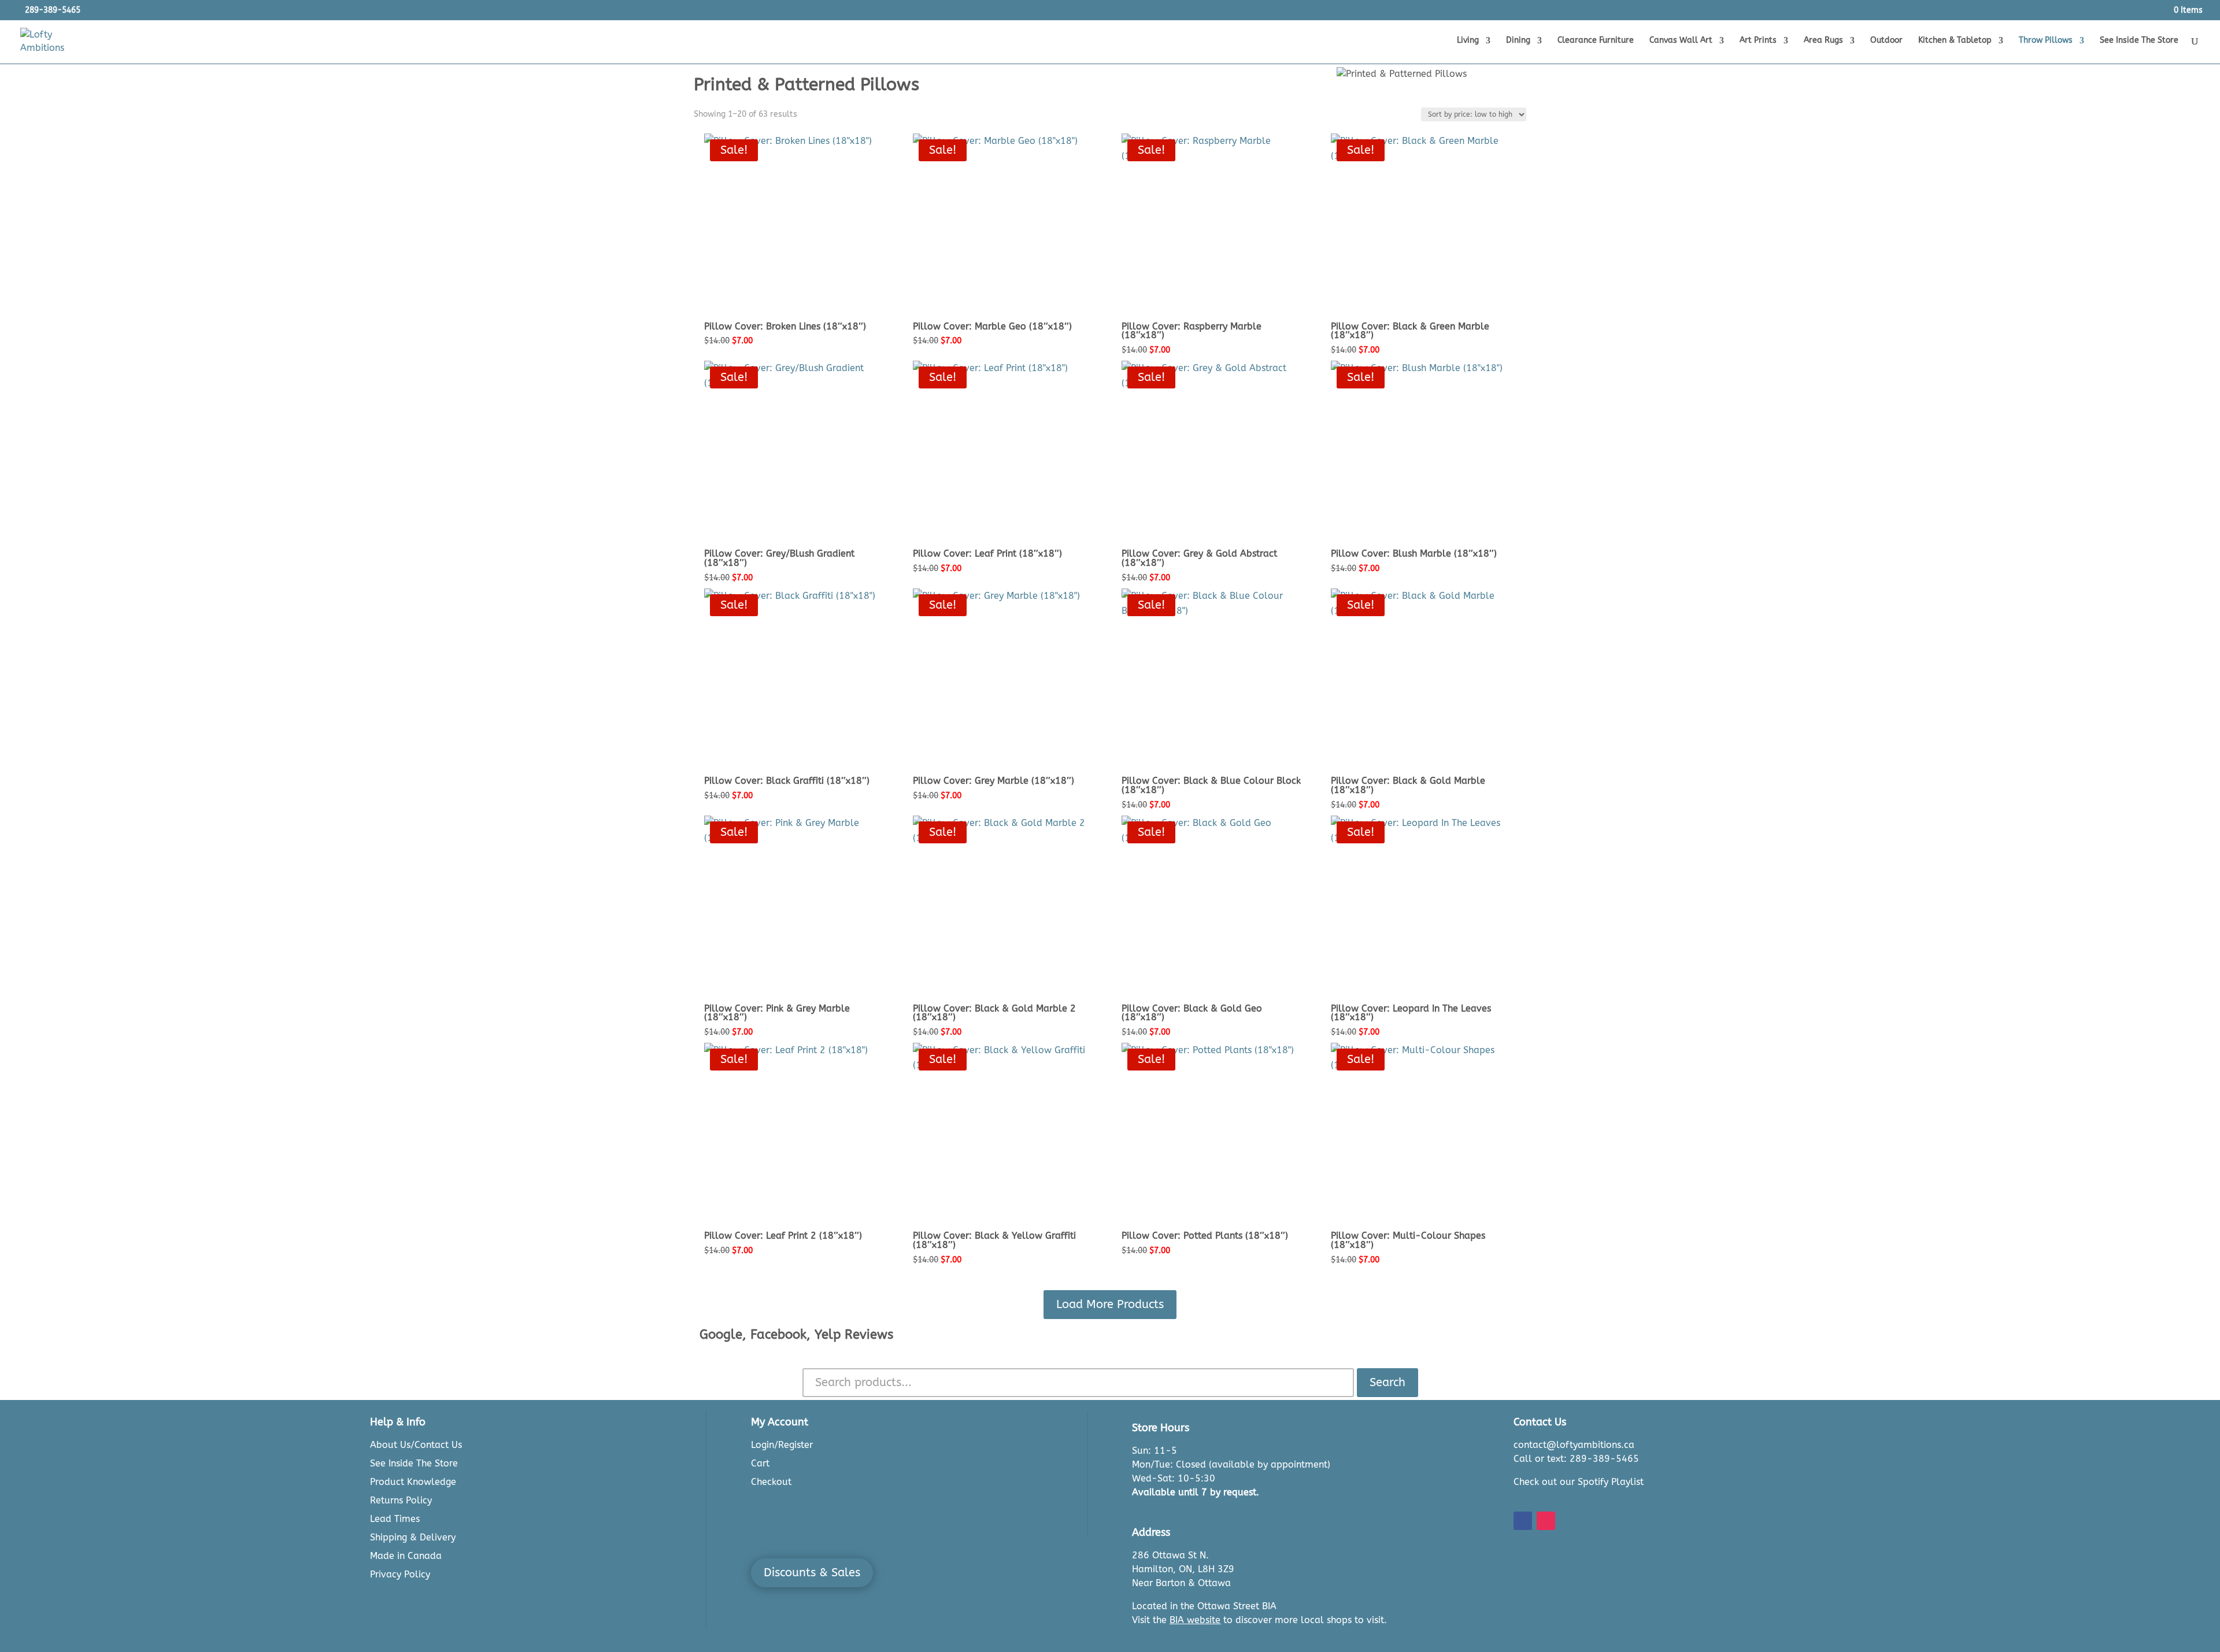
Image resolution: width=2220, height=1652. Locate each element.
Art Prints (1758, 41)
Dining (1518, 41)
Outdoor (1886, 41)
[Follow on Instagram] (1546, 1521)
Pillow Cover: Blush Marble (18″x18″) (1414, 553)
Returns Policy (401, 1500)
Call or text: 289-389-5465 (1576, 1459)
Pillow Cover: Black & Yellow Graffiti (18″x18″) (994, 1240)
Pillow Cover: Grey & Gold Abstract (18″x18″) (1199, 558)
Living (1468, 41)
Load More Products (1110, 1304)
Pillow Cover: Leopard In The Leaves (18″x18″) (1411, 1013)
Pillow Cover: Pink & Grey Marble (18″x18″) (777, 1013)
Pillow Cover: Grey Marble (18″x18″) (994, 781)
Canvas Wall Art (1681, 41)
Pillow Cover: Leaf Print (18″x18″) (987, 553)
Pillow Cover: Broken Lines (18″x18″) (785, 326)
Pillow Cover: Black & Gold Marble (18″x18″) (1408, 785)
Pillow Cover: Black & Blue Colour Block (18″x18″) (1211, 785)
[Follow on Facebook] (1523, 1521)
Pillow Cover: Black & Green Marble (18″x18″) (1410, 331)
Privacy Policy (400, 1574)
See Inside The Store (2139, 41)
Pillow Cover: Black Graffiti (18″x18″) (787, 781)
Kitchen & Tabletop (1955, 41)
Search (1387, 1382)
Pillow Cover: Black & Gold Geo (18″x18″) (1192, 1013)
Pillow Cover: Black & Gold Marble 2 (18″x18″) (994, 1013)
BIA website (1195, 1620)
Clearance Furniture (1596, 41)
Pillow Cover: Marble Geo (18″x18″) (992, 326)
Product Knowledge (413, 1482)
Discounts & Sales (812, 1573)
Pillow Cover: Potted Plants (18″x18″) (1205, 1236)
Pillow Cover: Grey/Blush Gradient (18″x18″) (779, 558)
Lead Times (395, 1519)
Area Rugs (1823, 41)
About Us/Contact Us (416, 1445)
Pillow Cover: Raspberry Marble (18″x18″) (1192, 331)
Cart (760, 1463)
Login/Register (782, 1445)
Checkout (771, 1482)
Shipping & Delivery (413, 1537)
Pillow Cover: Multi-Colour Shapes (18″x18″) (1408, 1240)
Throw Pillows (2046, 41)
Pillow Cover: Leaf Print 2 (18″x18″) (783, 1236)
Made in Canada (406, 1556)
